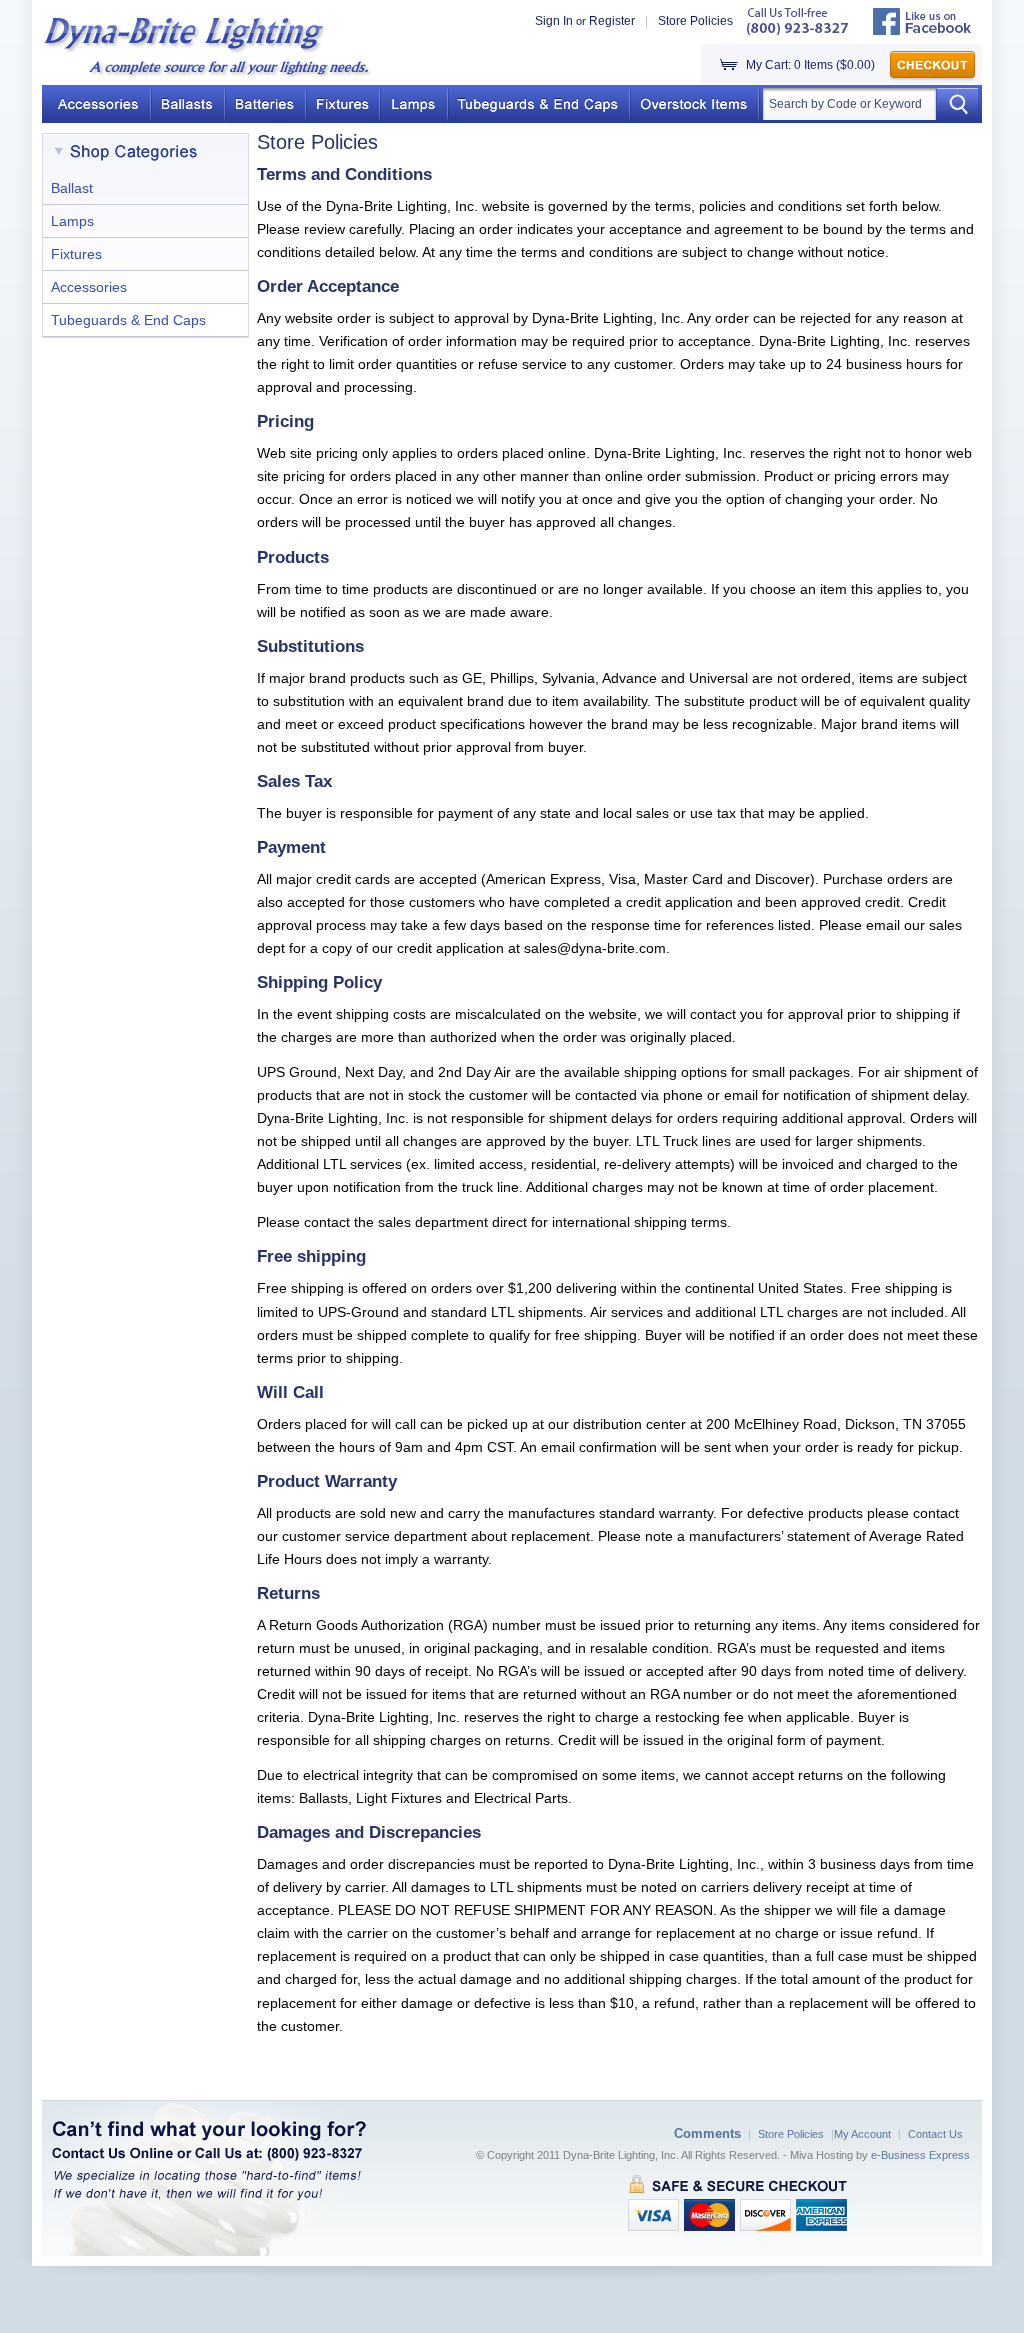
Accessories (89, 287)
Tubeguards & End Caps (128, 320)
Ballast (72, 188)
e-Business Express (920, 2155)
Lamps (72, 221)
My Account (862, 2134)
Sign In (554, 21)
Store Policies (695, 21)
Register (612, 21)
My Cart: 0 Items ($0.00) (810, 65)
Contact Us (935, 2134)
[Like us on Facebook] (922, 31)
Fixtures (76, 254)
